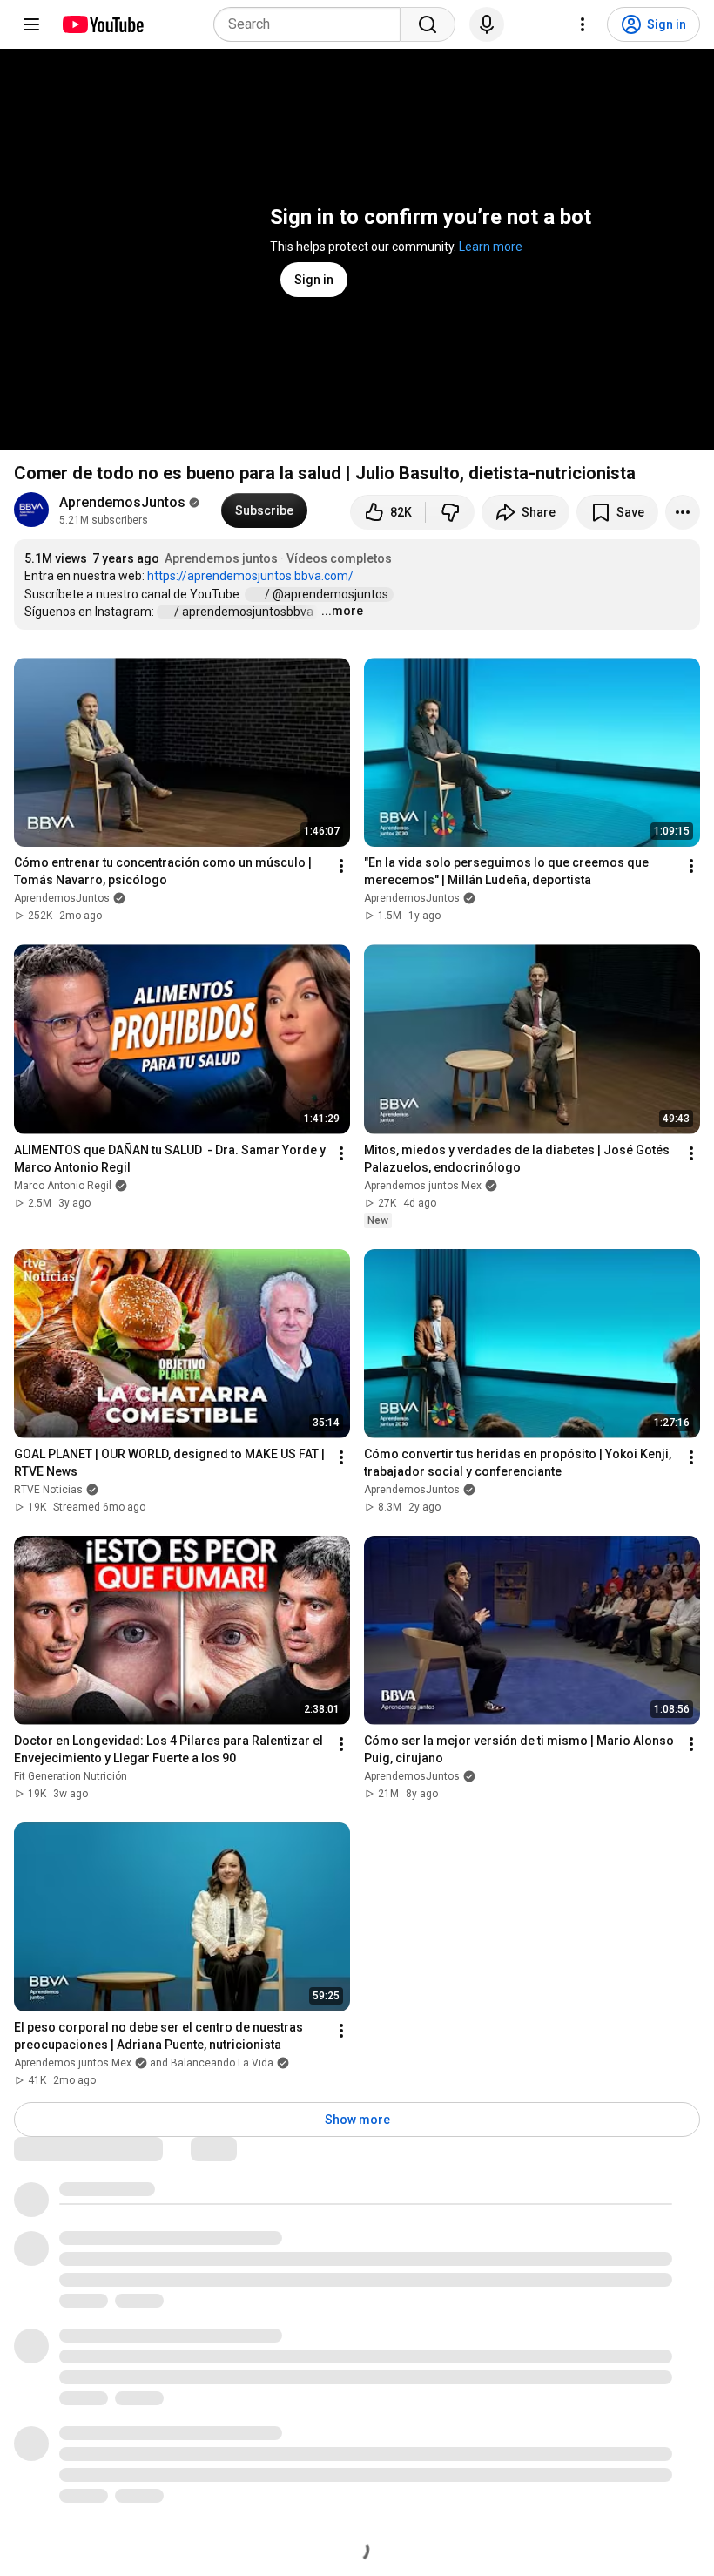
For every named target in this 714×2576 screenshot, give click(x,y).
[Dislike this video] (450, 512)
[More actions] (683, 512)
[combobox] (312, 24)
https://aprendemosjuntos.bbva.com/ (250, 576)
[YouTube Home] (102, 24)
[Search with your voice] (487, 24)
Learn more (491, 247)
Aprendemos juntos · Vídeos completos (278, 558)
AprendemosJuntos (122, 502)
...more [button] (342, 611)
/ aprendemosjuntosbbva (245, 612)
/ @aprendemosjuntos (328, 594)
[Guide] (31, 24)
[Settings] (583, 24)
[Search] (428, 24)
